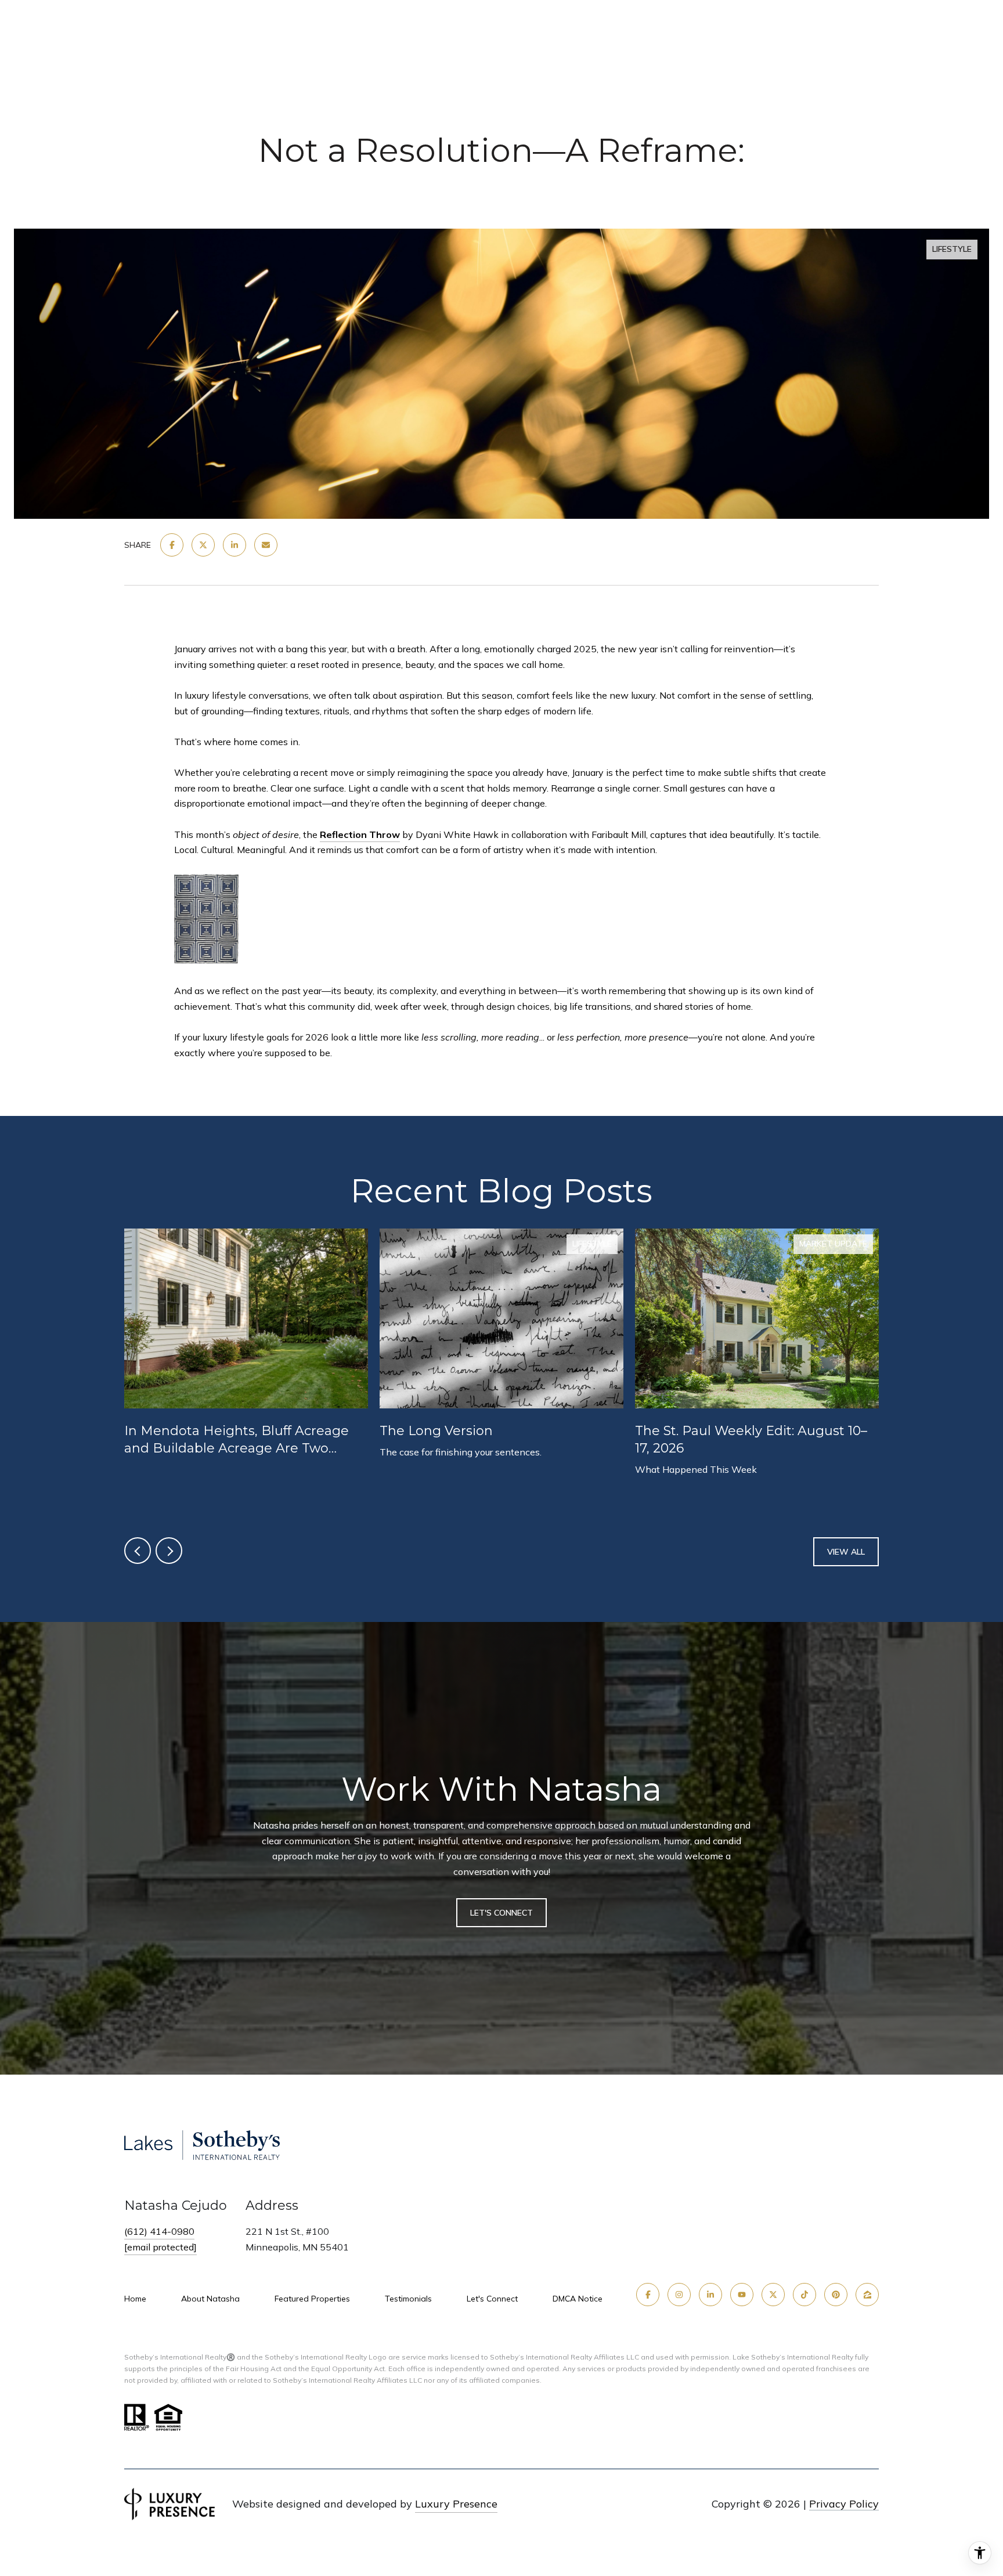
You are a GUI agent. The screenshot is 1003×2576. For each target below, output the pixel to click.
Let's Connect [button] (501, 1912)
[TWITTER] (773, 2295)
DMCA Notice (578, 2299)
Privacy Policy (844, 2504)
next (169, 1551)
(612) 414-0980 (159, 2231)
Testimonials (408, 2299)
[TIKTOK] (804, 2295)
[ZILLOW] (867, 2295)
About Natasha (210, 2299)
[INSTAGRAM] (679, 2295)
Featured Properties (312, 2299)
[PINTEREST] (836, 2295)
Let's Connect (492, 2299)
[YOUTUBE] (742, 2295)
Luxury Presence (456, 2504)
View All (846, 1552)
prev (138, 1551)
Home (135, 2299)
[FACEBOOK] (648, 2295)
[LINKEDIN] (710, 2295)
